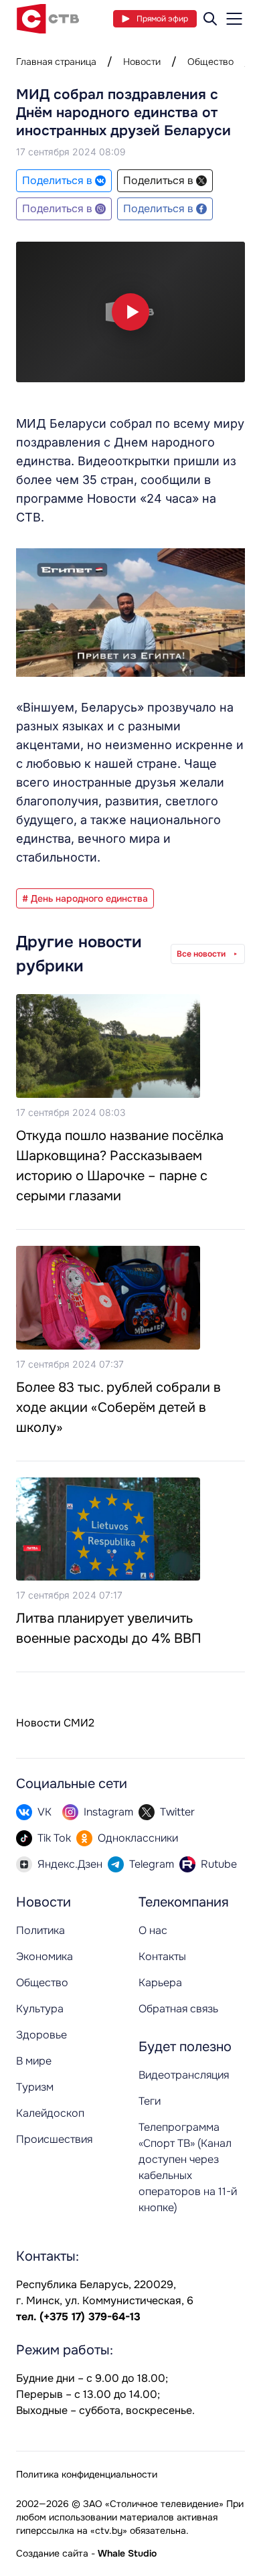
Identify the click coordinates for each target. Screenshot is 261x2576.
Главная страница (56, 62)
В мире (34, 2061)
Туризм (35, 2087)
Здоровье (41, 2035)
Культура (40, 2009)
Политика (40, 1930)
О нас (153, 1930)
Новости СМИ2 (55, 1723)
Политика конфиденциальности (87, 2474)
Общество (210, 62)
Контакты (162, 1956)
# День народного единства (85, 898)
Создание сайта (52, 2553)
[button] (130, 312)
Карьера (160, 1983)
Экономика (45, 1956)
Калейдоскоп (50, 2113)
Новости (142, 62)
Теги (150, 2101)
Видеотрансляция (184, 2075)
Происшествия (54, 2139)
